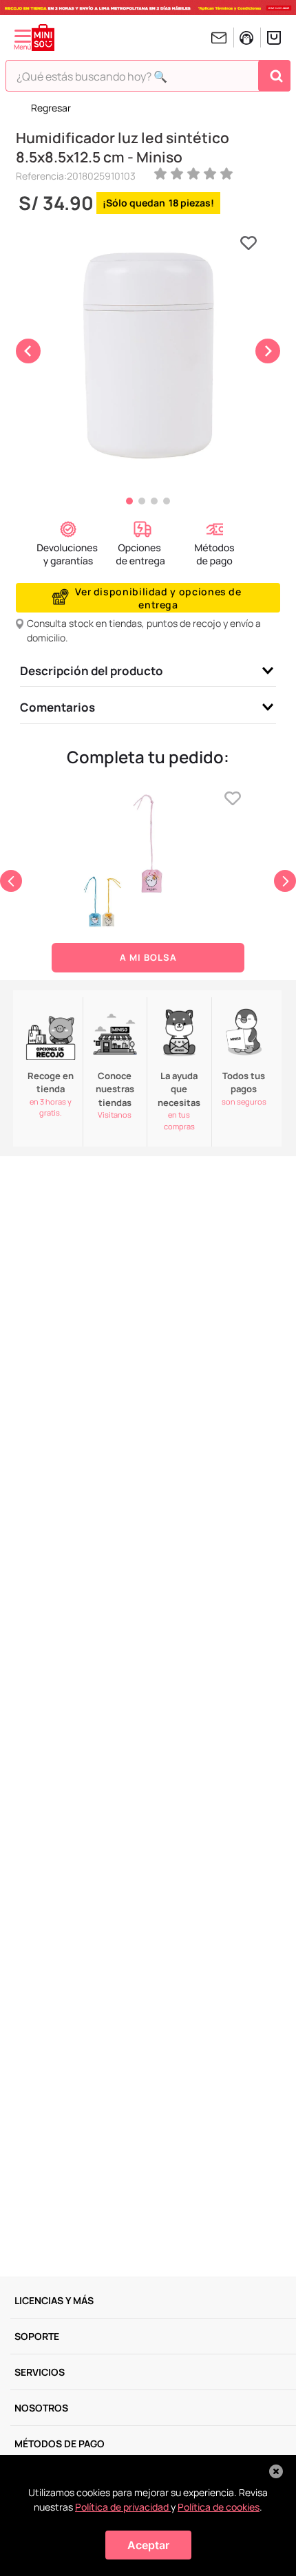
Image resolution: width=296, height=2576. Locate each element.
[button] (68, 545)
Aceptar (148, 2545)
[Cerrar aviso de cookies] (276, 2471)
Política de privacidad (123, 2507)
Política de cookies (219, 2507)
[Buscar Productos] (276, 76)
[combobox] (148, 79)
